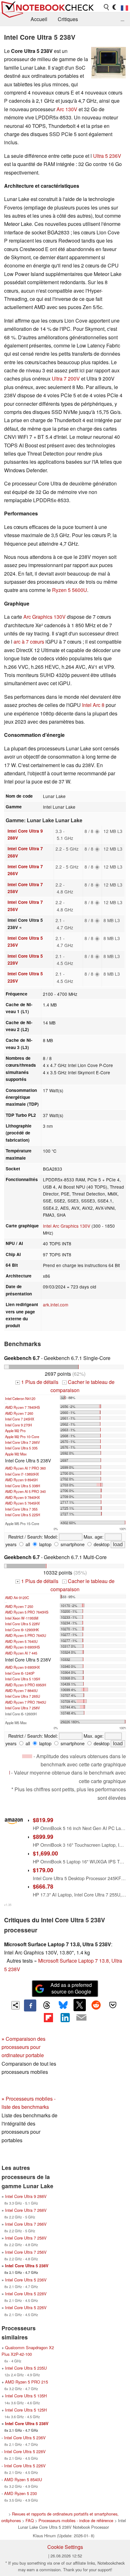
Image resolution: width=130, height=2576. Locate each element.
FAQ (30, 2520)
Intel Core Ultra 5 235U (26, 2368)
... (122, 19)
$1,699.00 (45, 1853)
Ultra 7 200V (66, 379)
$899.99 (43, 1836)
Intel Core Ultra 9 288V (26, 2196)
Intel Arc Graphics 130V (67, 1226)
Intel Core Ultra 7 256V (26, 2252)
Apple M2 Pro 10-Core (22, 1437)
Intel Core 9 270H (18, 1425)
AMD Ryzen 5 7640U (21, 1641)
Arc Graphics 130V (44, 617)
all (27, 1544)
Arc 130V (67, 109)
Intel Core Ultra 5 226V (26, 2307)
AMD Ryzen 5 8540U (23, 2479)
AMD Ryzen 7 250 (19, 1606)
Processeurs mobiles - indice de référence (76, 2520)
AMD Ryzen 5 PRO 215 (27, 2382)
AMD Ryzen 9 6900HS (22, 1647)
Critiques (68, 19)
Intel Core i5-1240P (20, 1673)
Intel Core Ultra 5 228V (22, 1624)
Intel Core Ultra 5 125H (26, 2410)
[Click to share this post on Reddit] (96, 2005)
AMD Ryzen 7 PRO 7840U (26, 1702)
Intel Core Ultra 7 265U (23, 1696)
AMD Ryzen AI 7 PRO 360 (25, 1468)
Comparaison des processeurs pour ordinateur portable (24, 2047)
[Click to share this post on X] (80, 2005)
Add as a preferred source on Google (71, 1988)
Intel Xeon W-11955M (22, 1618)
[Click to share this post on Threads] (47, 2005)
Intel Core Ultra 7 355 (21, 1509)
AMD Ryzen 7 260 (19, 1413)
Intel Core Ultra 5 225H (23, 1515)
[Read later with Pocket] (113, 2005)
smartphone (72, 1544)
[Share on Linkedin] (65, 2017)
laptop (45, 1544)
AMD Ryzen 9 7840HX (22, 1497)
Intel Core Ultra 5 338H (23, 1486)
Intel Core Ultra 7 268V (26, 2210)
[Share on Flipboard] (48, 2017)
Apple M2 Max (16, 1454)
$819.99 (43, 1820)
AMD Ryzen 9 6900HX (22, 1667)
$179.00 (43, 1870)
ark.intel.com (56, 1305)
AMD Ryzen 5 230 (21, 2493)
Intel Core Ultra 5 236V (26, 2280)
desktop (101, 1544)
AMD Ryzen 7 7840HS (22, 1407)
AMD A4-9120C (17, 1598)
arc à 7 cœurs (29, 642)
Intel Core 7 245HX (20, 1419)
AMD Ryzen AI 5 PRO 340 (25, 1491)
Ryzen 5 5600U (70, 590)
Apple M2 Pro (15, 1431)
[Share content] (16, 2005)
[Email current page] (81, 2018)
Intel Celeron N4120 (20, 1398)
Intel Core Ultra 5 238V (27, 2266)
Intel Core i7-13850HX (22, 1474)
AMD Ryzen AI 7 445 (21, 1653)
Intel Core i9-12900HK (22, 1630)
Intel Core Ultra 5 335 (21, 1448)
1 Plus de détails (38, 1382)
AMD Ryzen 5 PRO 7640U (26, 1635)
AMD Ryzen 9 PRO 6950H (26, 1685)
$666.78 (43, 1886)
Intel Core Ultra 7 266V (22, 1442)
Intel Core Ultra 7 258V (22, 1708)
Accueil (39, 19)
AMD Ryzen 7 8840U (21, 1690)
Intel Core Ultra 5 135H (23, 1679)
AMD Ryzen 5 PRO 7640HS (27, 1612)
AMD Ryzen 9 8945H (21, 1480)
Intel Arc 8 (93, 705)
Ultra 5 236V (107, 156)
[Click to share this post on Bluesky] (63, 2005)
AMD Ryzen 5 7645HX (22, 1503)
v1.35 (8, 1905)
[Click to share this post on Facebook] (30, 2005)
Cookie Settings (65, 2547)
